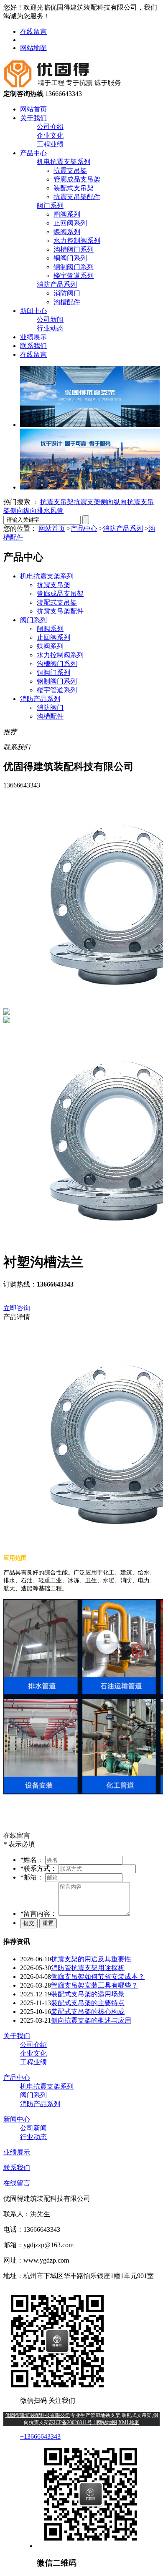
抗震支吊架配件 (77, 197)
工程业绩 (50, 144)
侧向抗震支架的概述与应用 (91, 2020)
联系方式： (39, 1868)
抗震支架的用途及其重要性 (91, 1959)
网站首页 (33, 109)
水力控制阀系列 (77, 241)
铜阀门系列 (70, 258)
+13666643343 (40, 2436)
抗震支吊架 (70, 170)
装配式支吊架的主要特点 (88, 2003)
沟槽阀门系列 (74, 249)
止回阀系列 (70, 223)
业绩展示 (33, 337)
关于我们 (33, 118)
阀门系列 (50, 206)
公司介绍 (50, 127)
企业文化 (50, 135)
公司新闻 (50, 319)
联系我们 (33, 346)
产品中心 (33, 153)
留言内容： (39, 1914)
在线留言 (33, 32)
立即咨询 (17, 1308)
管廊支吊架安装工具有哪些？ (94, 1985)
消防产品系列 (57, 284)
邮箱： (33, 1877)
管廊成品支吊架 (77, 179)
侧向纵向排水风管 (37, 511)
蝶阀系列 (67, 232)
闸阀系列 (67, 214)
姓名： (33, 1860)
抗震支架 (87, 502)
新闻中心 (33, 311)
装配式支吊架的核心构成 (88, 2012)
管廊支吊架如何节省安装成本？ (98, 1977)
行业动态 (50, 328)
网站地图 (33, 48)
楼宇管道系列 (74, 276)
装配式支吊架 (74, 188)
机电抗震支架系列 (64, 162)
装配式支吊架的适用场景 (88, 1994)
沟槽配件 (67, 302)
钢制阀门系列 (74, 267)
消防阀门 (67, 293)
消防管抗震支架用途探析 (88, 1968)
